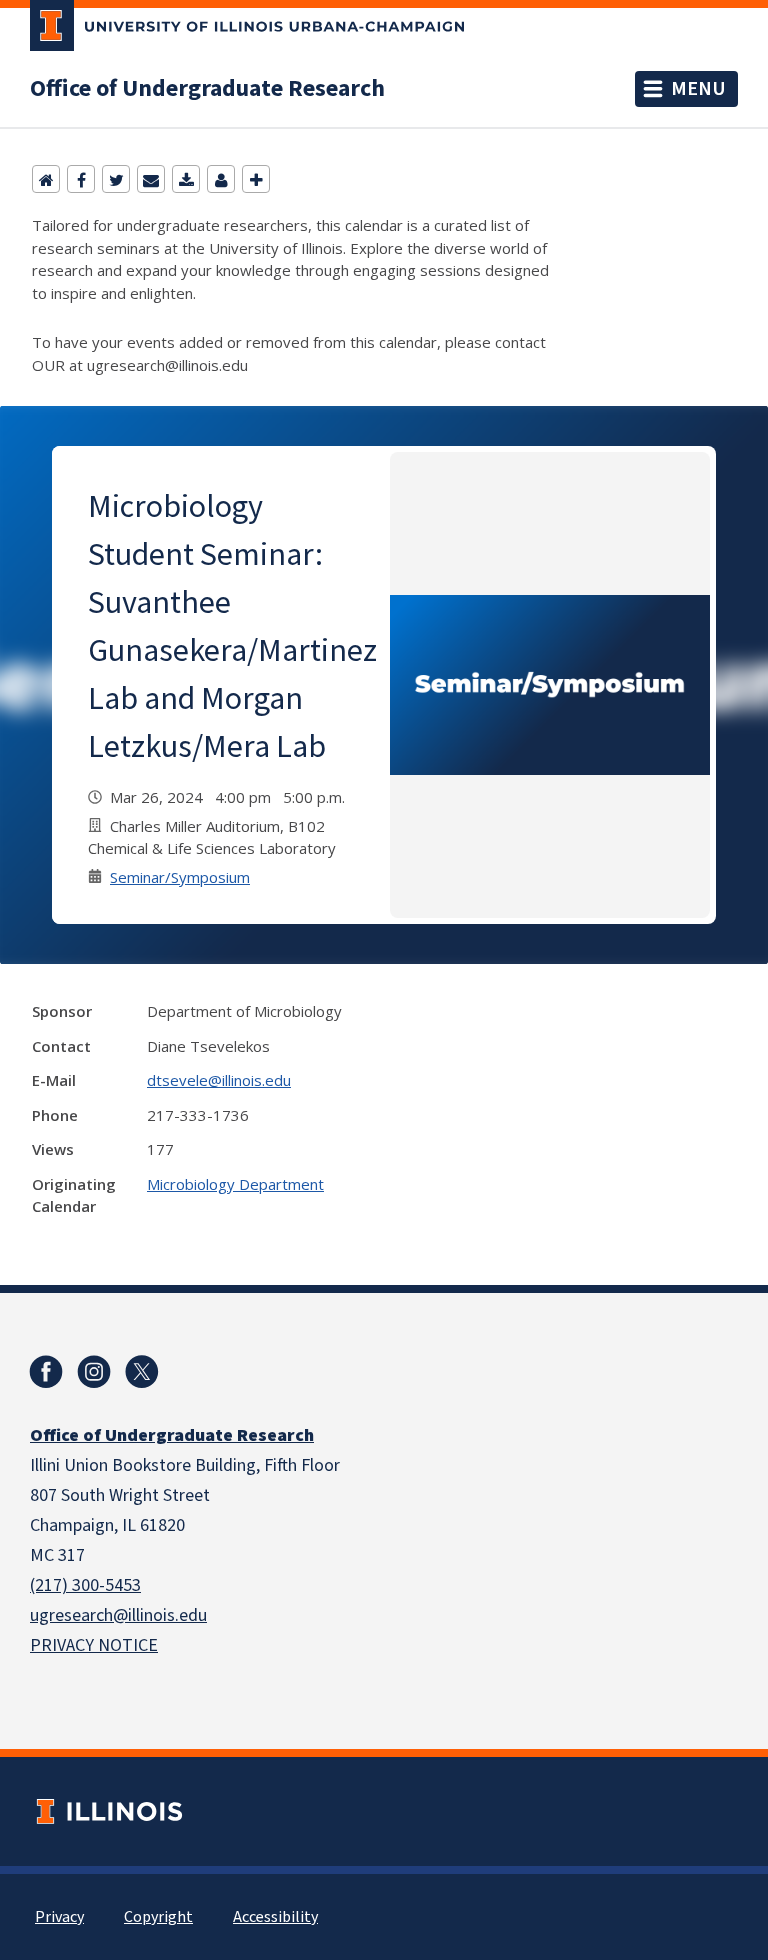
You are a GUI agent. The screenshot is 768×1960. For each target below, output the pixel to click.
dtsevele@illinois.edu (219, 1080)
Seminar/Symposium (180, 877)
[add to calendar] (186, 179)
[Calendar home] (46, 179)
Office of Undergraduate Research (207, 89)
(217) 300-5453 (85, 1585)
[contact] (221, 179)
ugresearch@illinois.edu (118, 1615)
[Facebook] (81, 179)
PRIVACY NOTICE (94, 1645)
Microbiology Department (235, 1184)
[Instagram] (94, 1372)
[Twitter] (116, 179)
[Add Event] (256, 179)
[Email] (151, 179)
